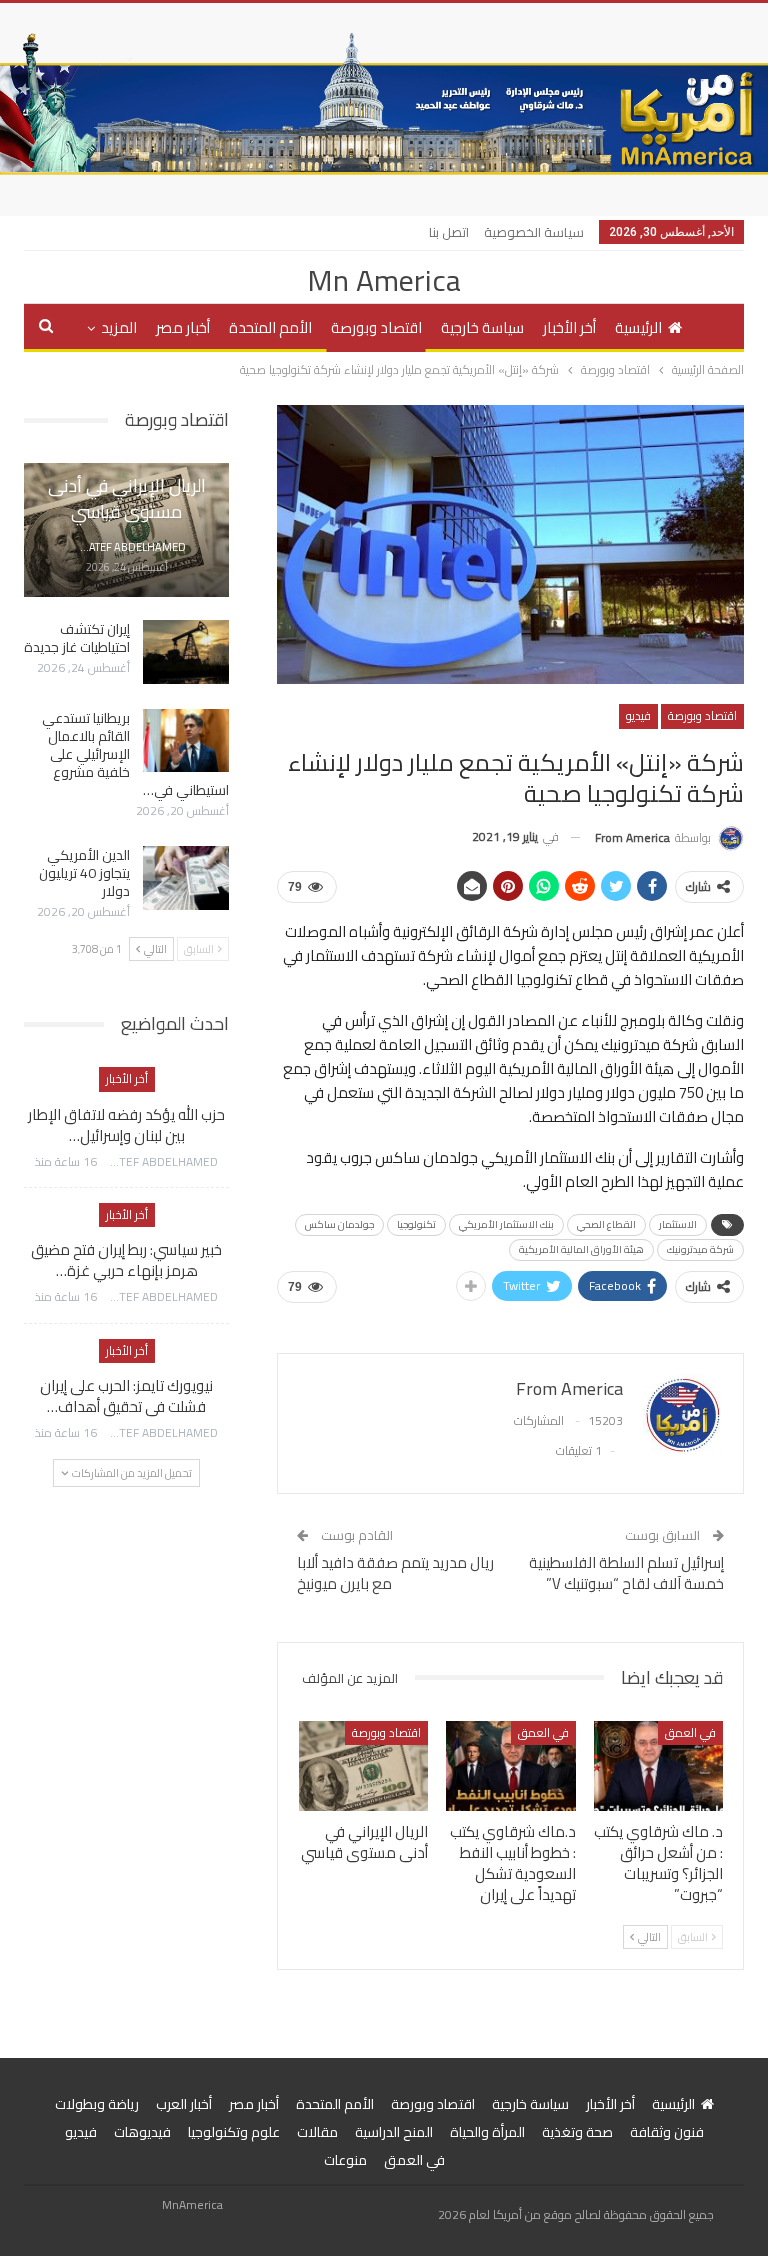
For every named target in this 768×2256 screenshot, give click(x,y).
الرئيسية (638, 327)
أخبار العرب (184, 2104)
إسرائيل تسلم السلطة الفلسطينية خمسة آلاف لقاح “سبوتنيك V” (626, 1573)
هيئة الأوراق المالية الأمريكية (581, 1249)
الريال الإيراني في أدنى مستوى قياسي (127, 498)
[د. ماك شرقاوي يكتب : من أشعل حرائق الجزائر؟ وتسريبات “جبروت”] (659, 1766)
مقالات (317, 2132)
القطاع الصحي (606, 1224)
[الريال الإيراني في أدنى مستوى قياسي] (364, 1766)
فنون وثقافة (667, 2132)
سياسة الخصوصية (534, 232)
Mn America (384, 280)
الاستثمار (678, 1224)
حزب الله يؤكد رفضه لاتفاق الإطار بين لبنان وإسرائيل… (126, 1125)
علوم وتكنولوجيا (234, 2132)
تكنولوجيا (416, 1224)
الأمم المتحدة (270, 327)
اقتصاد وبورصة (376, 327)
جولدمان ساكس (339, 1224)
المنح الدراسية (394, 2132)
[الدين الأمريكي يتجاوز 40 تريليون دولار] (186, 878)
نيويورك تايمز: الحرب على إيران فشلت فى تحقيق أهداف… (126, 1396)
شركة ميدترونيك (700, 1249)
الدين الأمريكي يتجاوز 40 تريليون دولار (84, 873)
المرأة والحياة (487, 2132)
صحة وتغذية (577, 2132)
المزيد (119, 327)
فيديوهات (142, 2132)
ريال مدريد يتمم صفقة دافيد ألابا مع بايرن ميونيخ (395, 1573)
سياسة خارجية (482, 327)
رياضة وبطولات (97, 2104)
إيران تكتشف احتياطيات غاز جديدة (77, 638)
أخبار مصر (183, 327)
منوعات (345, 2160)
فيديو (638, 715)
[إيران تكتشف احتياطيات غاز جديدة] (186, 652)
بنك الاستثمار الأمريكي (506, 1224)
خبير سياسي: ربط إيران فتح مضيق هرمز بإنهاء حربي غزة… (126, 1260)
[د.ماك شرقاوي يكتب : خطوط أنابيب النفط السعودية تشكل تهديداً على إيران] (511, 1766)
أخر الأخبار (569, 327)
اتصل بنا (449, 232)
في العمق (690, 1732)
